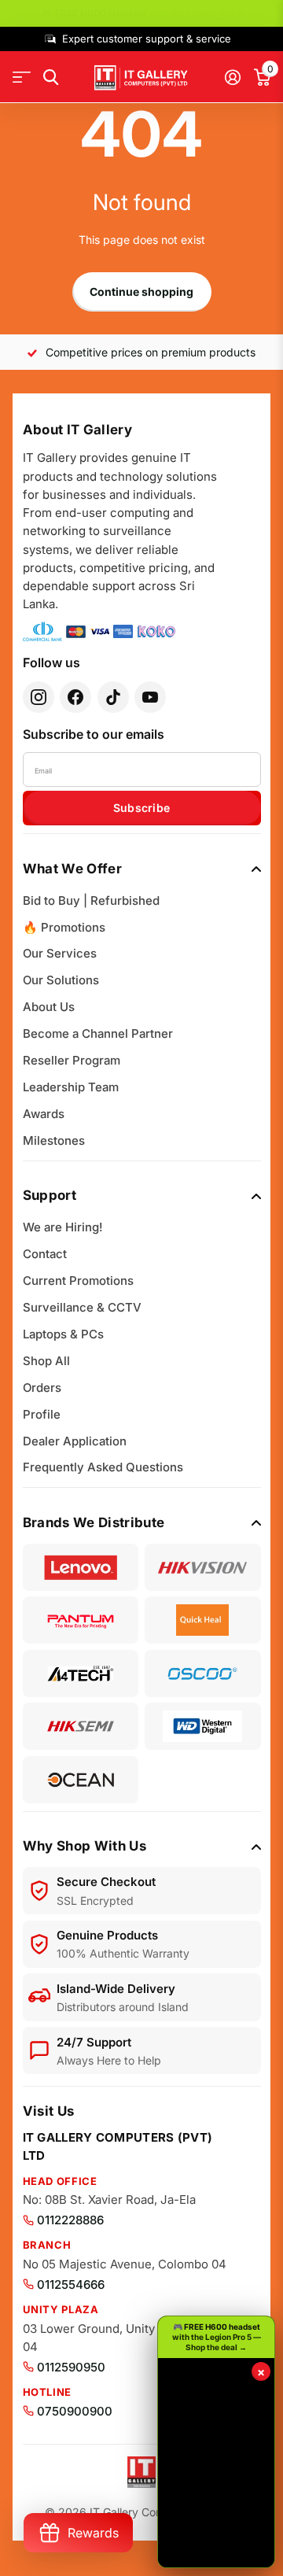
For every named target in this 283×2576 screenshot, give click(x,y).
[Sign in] (232, 77)
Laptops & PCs (63, 1334)
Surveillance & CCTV (82, 1307)
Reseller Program (72, 1060)
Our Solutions (61, 980)
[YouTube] (150, 697)
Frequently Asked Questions (103, 1467)
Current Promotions (78, 1281)
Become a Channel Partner (98, 1033)
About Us (49, 1007)
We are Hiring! (63, 1227)
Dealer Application (75, 1441)
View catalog (22, 78)
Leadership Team (71, 1087)
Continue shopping (141, 292)
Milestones (54, 1140)
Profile (42, 1414)
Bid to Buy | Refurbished (91, 900)
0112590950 (71, 2367)
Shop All (46, 1361)
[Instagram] (39, 697)
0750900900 (75, 2411)
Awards (44, 1114)
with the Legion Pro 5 (149, 13)
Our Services (60, 953)
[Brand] (81, 1567)
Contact (45, 1254)
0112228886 (70, 2220)
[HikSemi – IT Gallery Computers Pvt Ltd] (81, 1726)
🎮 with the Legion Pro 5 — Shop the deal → (217, 2337)
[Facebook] (75, 697)
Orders (42, 1388)
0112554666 (71, 2284)
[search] (51, 78)
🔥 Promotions (64, 927)
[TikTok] (113, 697)
